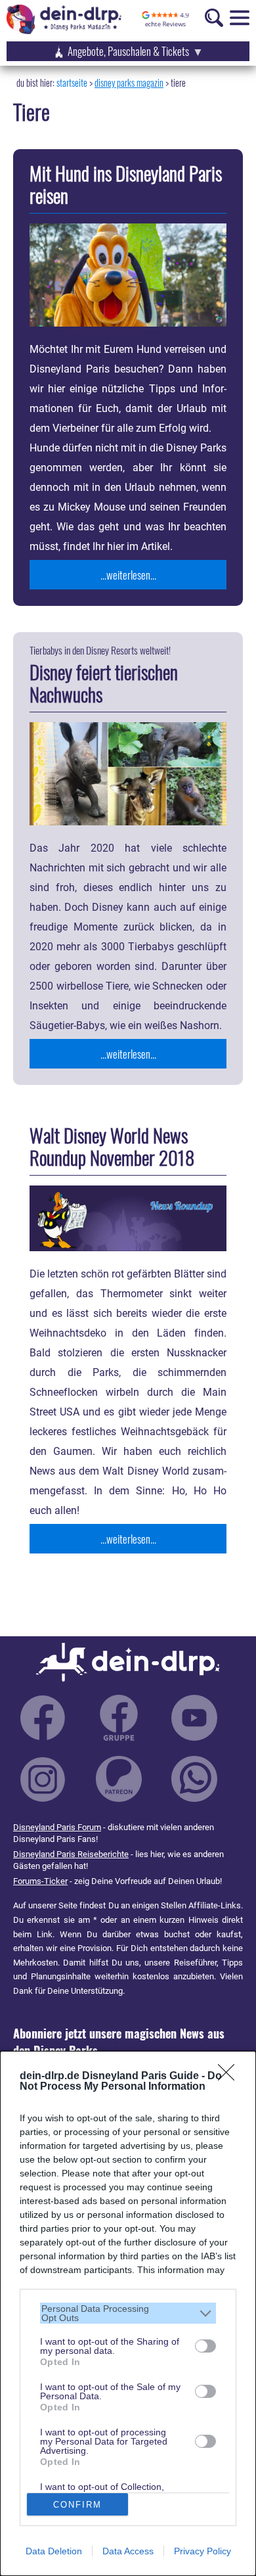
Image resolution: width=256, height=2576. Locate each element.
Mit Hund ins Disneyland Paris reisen (126, 184)
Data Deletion (54, 2551)
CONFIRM (77, 2505)
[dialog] (128, 2313)
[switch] (205, 2346)
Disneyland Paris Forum (57, 1827)
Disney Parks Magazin (129, 82)
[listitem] (128, 2313)
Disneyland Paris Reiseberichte (71, 1854)
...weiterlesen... (128, 575)
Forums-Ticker (40, 1881)
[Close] (230, 2077)
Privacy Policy (203, 2551)
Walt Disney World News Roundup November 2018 (112, 1146)
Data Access (128, 2551)
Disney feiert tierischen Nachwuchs (104, 683)
